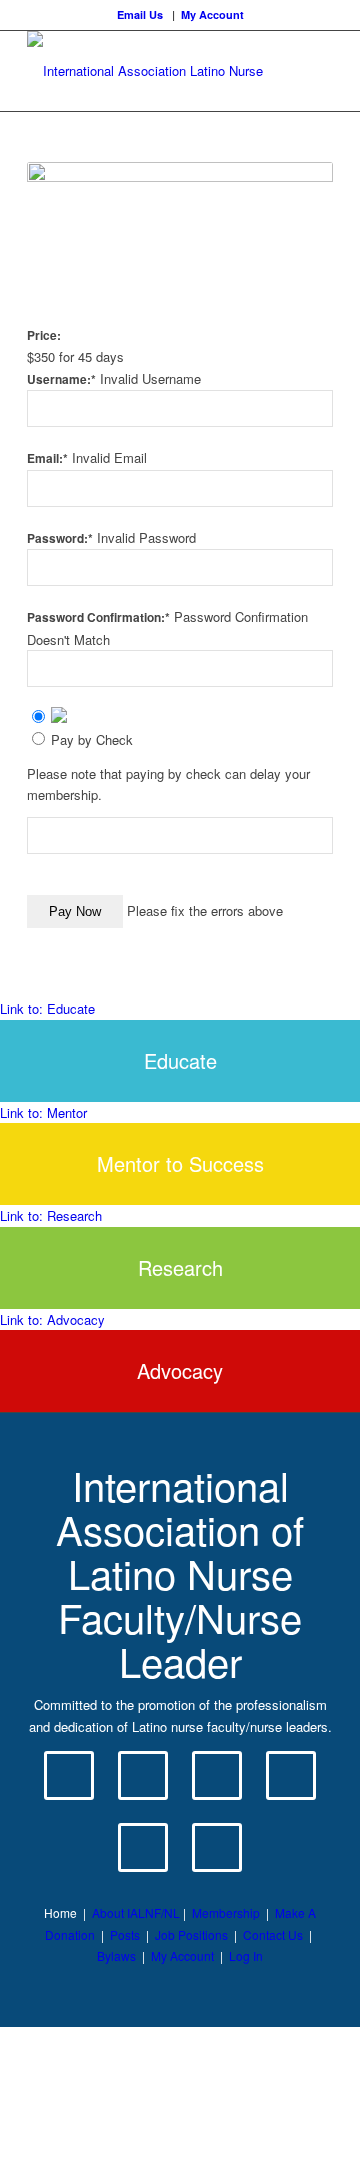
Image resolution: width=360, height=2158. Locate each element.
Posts (125, 1934)
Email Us (140, 14)
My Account (212, 14)
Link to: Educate (47, 1008)
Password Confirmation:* (98, 617)
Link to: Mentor (43, 1112)
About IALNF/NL (136, 1912)
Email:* (47, 458)
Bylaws (116, 1955)
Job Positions (191, 1934)
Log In (246, 1955)
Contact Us (273, 1934)
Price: (44, 335)
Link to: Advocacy (52, 1319)
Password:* (60, 538)
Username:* (61, 379)
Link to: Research (51, 1215)
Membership (226, 1912)
